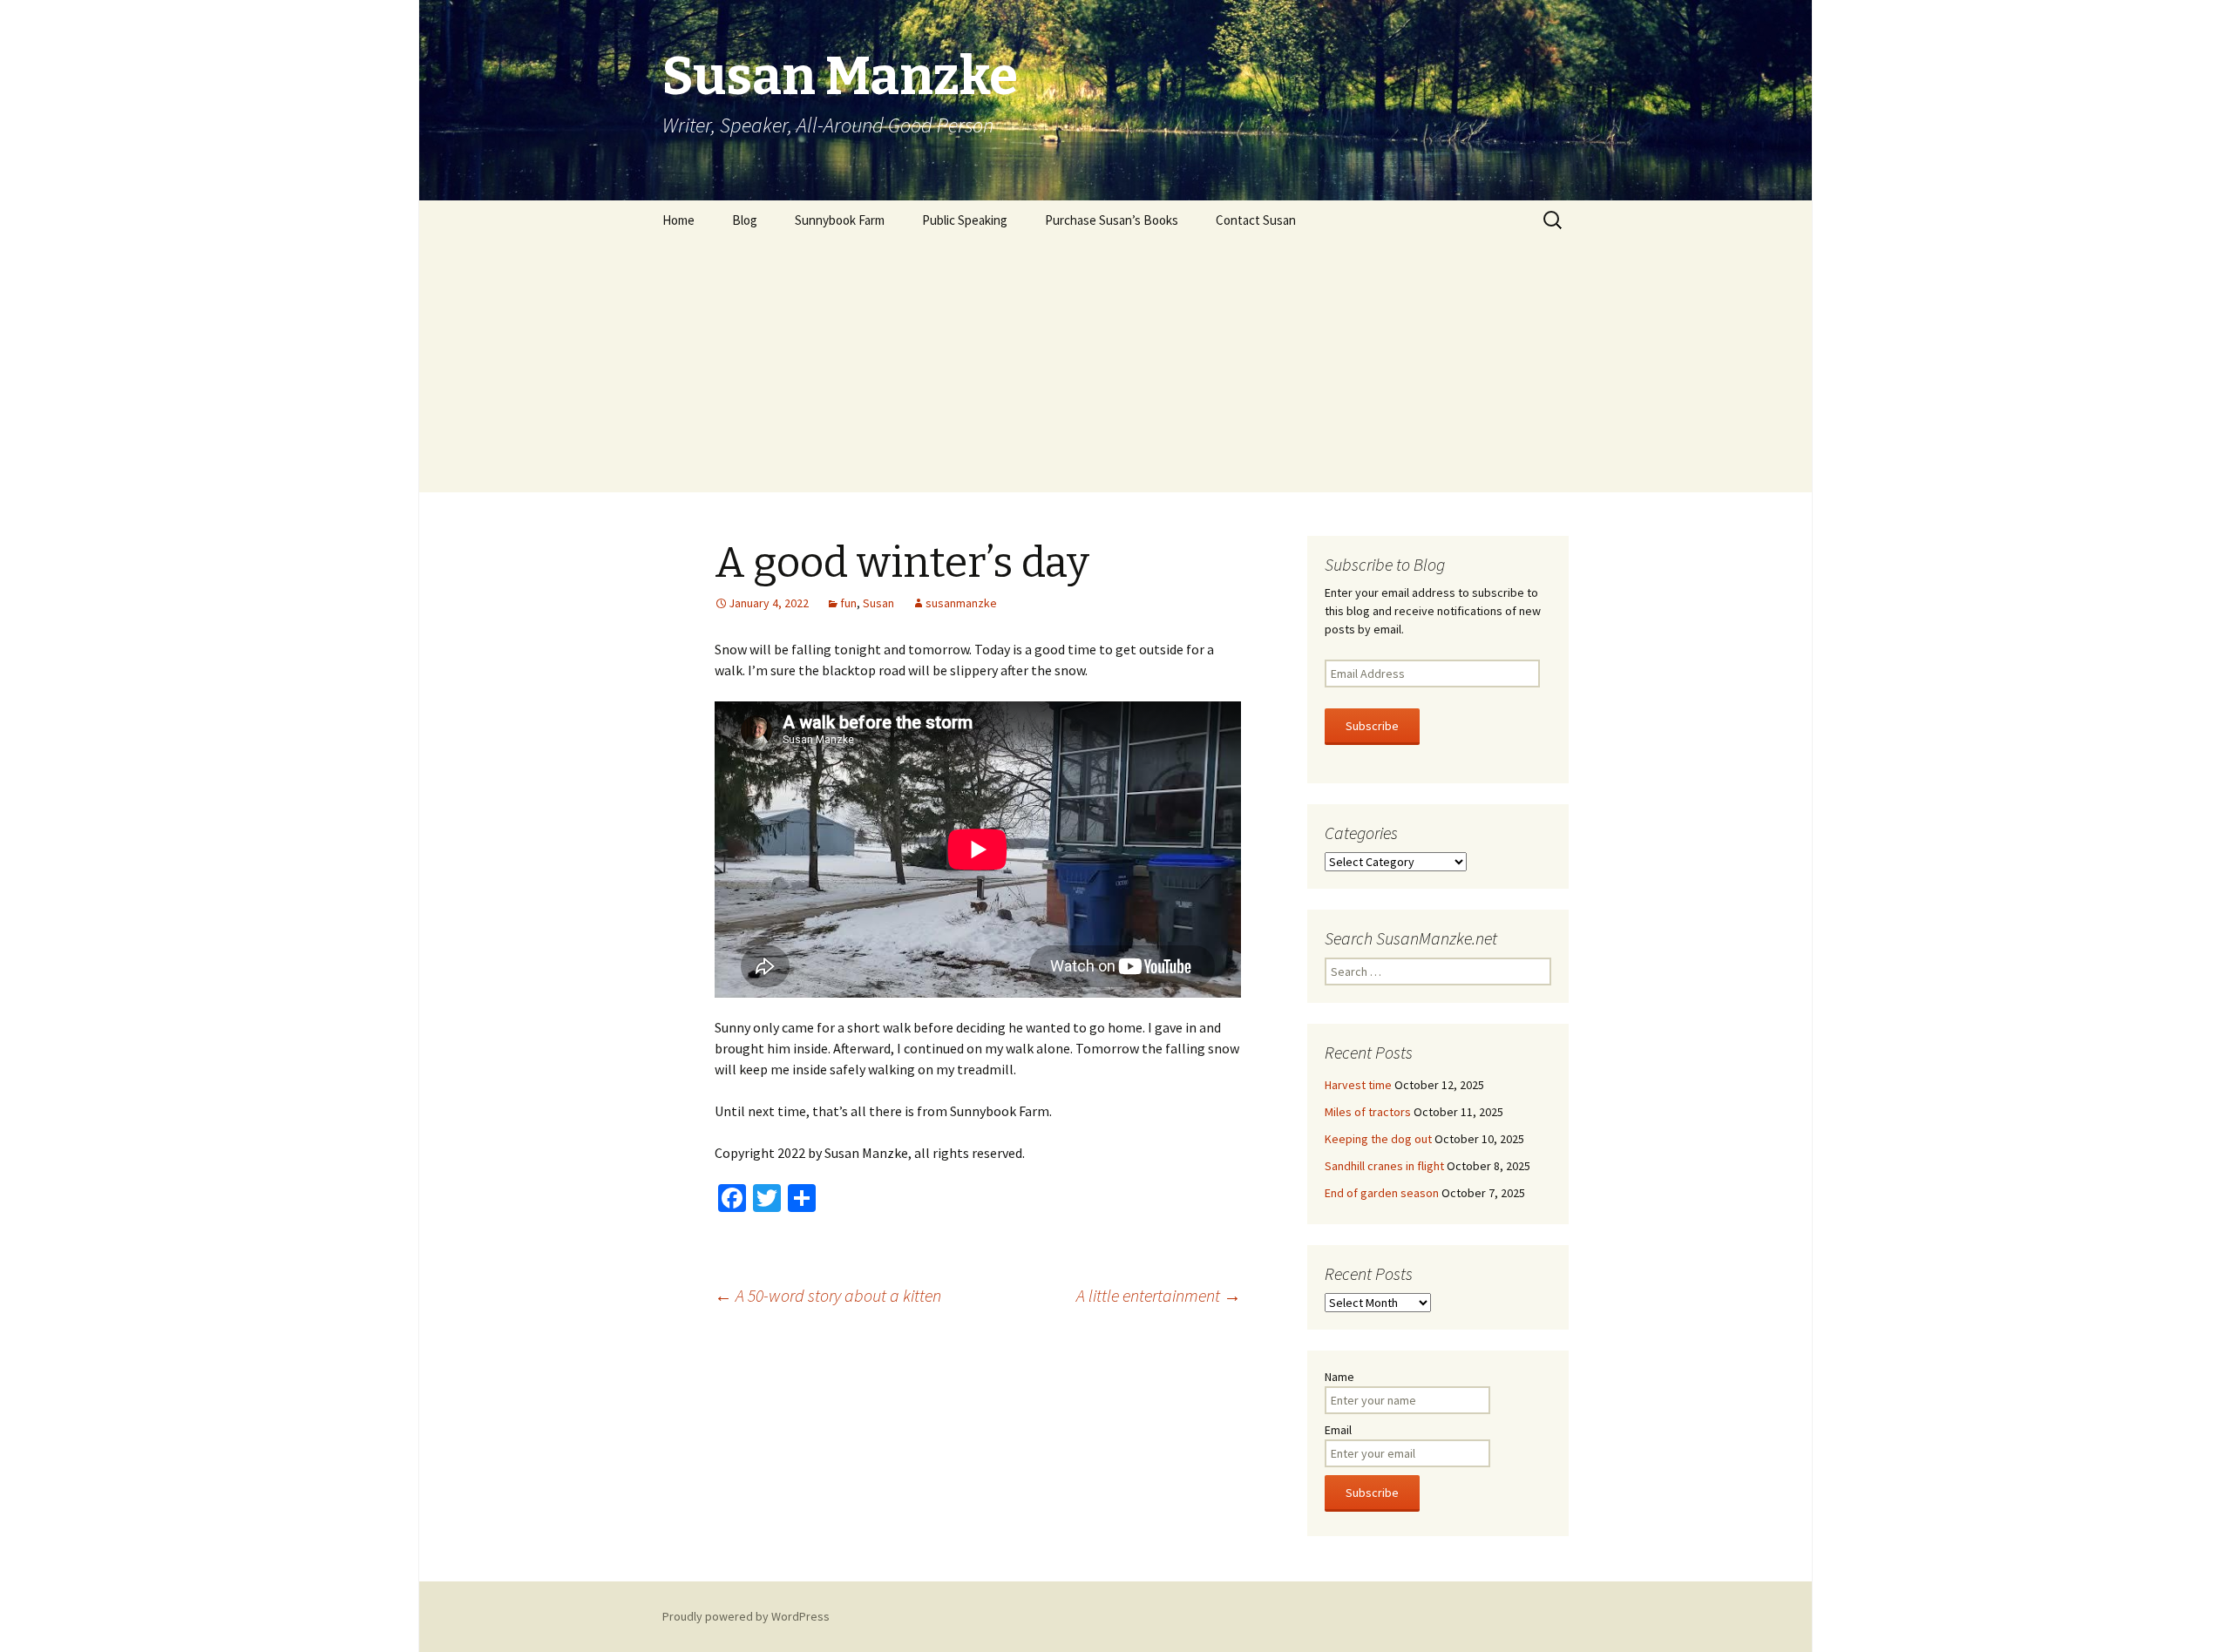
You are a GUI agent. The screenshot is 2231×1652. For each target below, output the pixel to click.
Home (678, 220)
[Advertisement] (1115, 370)
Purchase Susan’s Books (1112, 220)
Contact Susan (1256, 220)
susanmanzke (961, 603)
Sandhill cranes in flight (1384, 1166)
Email (1338, 1430)
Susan (878, 603)
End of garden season (1382, 1193)
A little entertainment (1159, 1295)
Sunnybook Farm (840, 220)
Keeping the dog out (1378, 1139)
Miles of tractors (1368, 1112)
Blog (745, 220)
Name (1339, 1377)
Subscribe (1372, 726)
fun (848, 603)
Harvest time (1358, 1085)
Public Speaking (965, 220)
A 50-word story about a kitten (828, 1295)
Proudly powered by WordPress (746, 1616)
